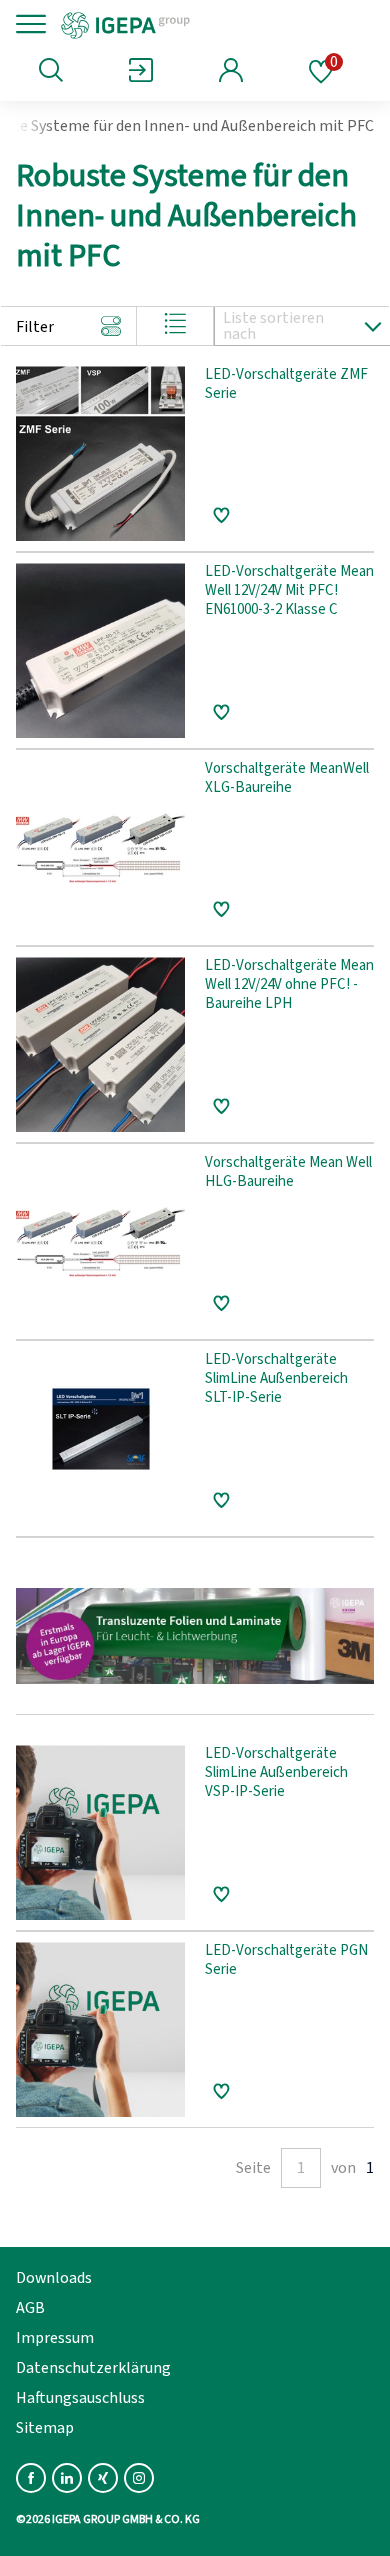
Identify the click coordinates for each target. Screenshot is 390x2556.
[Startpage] (192, 24)
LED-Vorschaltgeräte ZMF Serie (286, 385)
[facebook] (31, 2478)
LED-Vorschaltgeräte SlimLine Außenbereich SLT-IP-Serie (276, 1379)
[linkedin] (67, 2478)
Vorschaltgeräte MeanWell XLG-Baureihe (287, 779)
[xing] (103, 2478)
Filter (35, 327)
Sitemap (45, 2428)
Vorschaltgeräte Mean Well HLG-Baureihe (288, 1173)
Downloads (54, 2278)
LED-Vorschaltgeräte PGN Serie (286, 1961)
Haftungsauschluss (80, 2398)
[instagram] (139, 2478)
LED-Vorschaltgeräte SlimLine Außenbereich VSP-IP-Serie (276, 1773)
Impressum (55, 2338)
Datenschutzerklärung (93, 2368)
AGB (30, 2308)
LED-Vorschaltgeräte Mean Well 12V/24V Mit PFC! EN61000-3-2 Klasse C (289, 591)
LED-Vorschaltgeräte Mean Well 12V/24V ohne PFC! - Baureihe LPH (289, 985)
